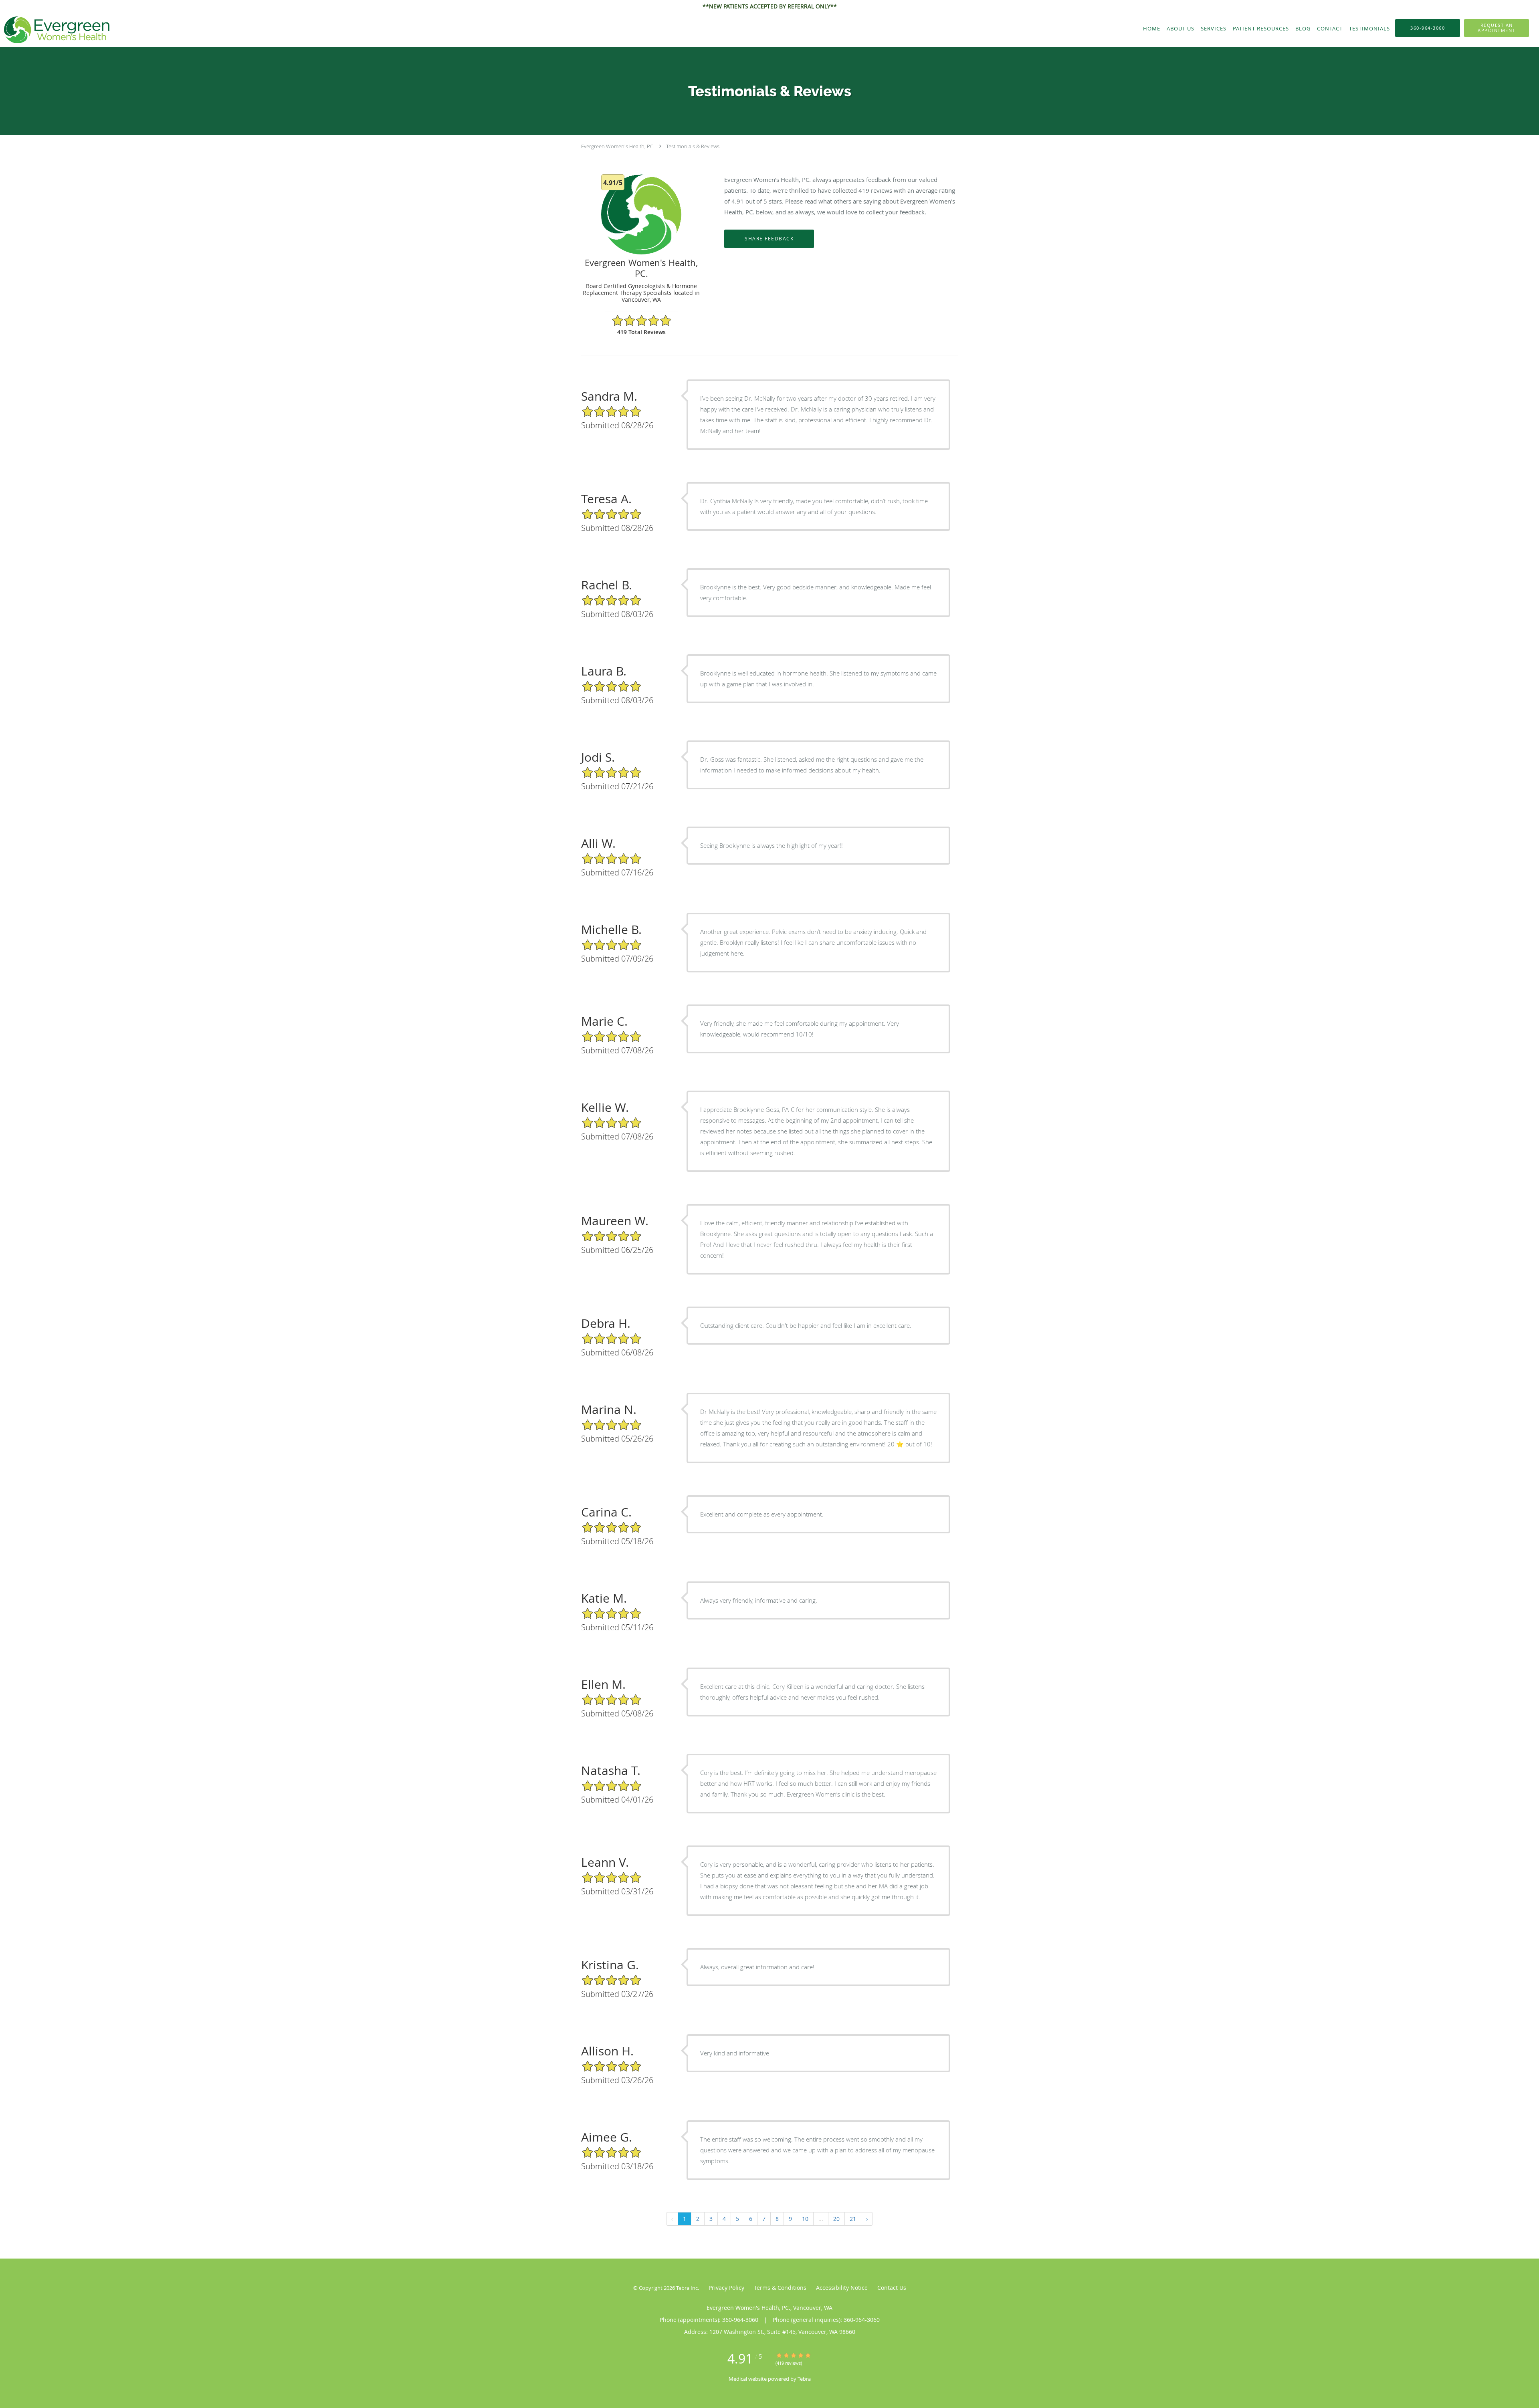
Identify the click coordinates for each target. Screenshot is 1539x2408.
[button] (1497, 28)
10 (805, 2219)
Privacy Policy (726, 2288)
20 (836, 2219)
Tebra (804, 2379)
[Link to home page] (55, 30)
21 (853, 2219)
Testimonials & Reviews (693, 146)
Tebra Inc (687, 2288)
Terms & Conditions (780, 2288)
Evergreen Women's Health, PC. (618, 146)
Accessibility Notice (842, 2288)
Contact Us (892, 2288)
